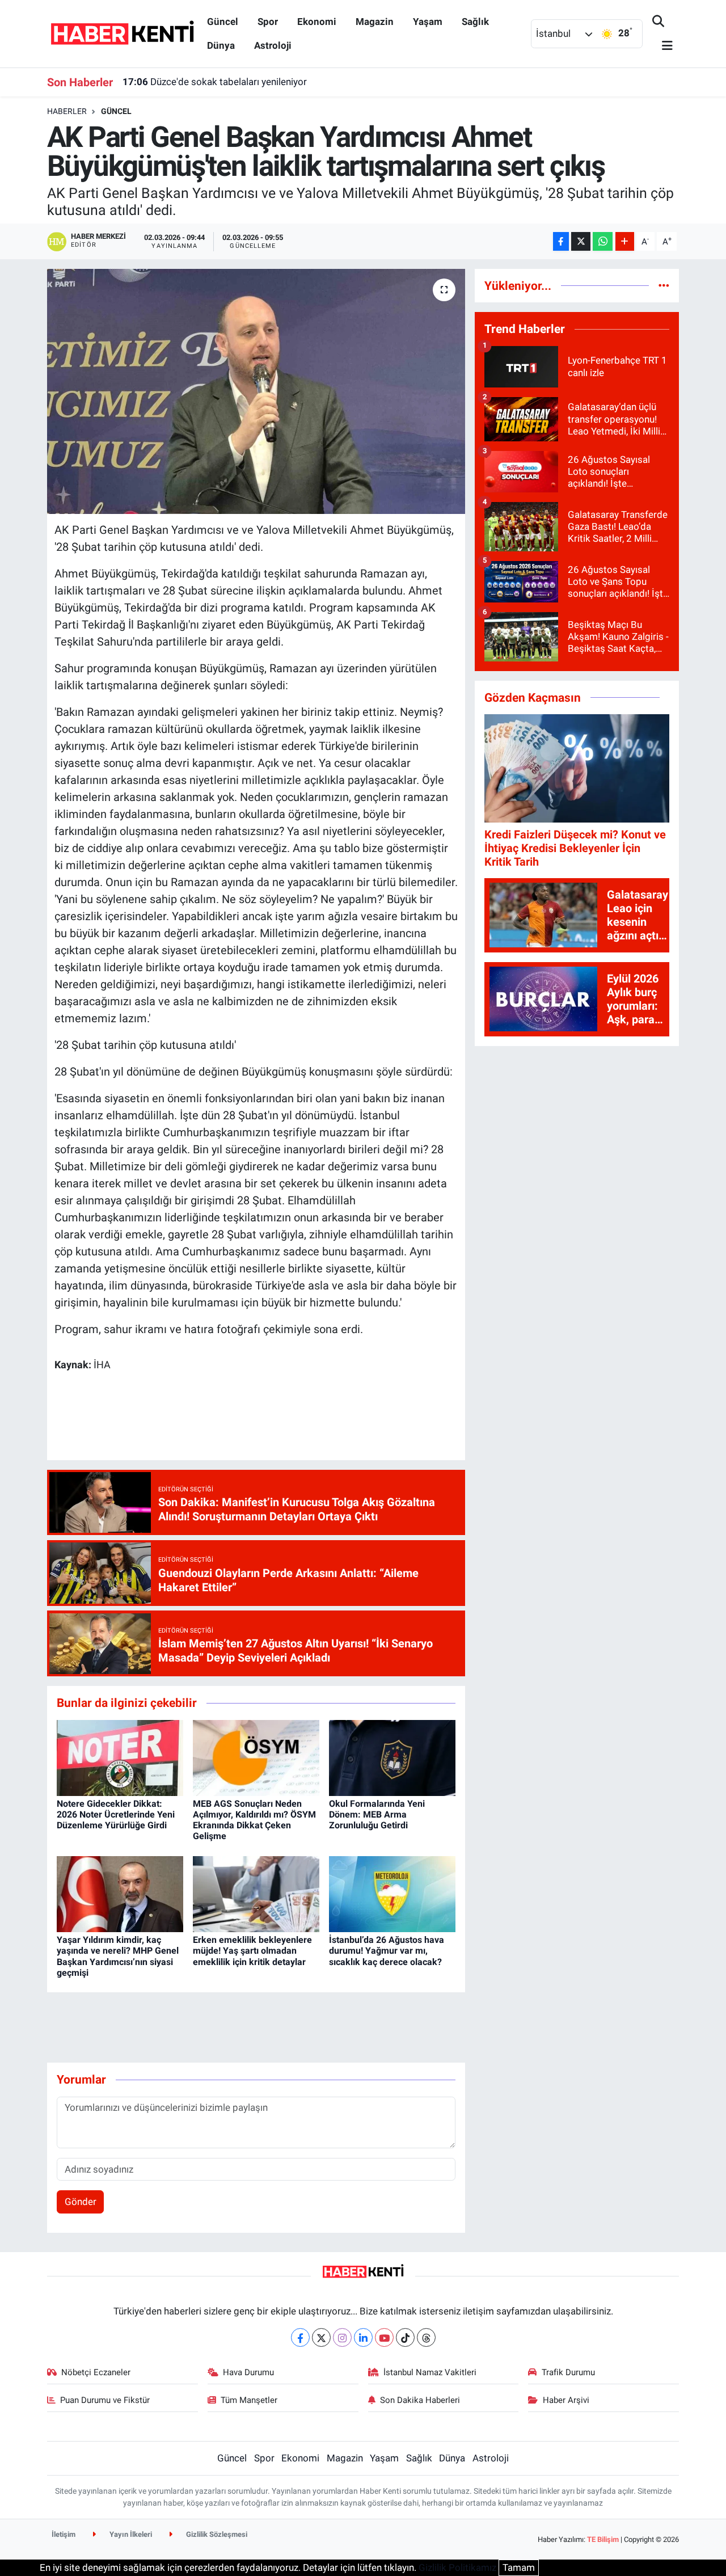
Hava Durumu (248, 2372)
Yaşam (428, 22)
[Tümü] (664, 285)
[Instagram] (342, 2337)
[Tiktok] (405, 2337)
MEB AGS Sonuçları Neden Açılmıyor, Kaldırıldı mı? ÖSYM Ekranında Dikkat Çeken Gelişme (254, 1820)
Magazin (375, 22)
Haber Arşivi (566, 2400)
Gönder (81, 2202)
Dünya (221, 45)
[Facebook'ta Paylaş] (561, 241)
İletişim (64, 2534)
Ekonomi (317, 22)
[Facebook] (300, 2337)
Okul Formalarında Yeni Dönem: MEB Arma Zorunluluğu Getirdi (377, 1814)
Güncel (223, 22)
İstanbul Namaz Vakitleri (430, 2372)
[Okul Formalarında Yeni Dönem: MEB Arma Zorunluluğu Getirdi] (392, 1757)
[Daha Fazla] (625, 241)
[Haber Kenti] (122, 33)
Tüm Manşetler (249, 2400)
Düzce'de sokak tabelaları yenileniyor (215, 82)
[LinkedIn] (363, 2337)
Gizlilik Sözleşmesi (216, 2534)
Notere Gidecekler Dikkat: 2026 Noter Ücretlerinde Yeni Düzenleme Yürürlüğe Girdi (116, 1814)
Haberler (67, 111)
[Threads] (426, 2337)
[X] (321, 2337)
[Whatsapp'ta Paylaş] (603, 241)
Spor (268, 22)
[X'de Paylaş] (581, 241)
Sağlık (475, 22)
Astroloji (273, 45)
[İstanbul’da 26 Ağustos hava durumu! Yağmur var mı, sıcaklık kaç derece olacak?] (392, 1894)
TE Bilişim (603, 2539)
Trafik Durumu (568, 2372)
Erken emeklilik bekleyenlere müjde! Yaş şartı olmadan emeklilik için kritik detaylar (252, 1951)
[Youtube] (384, 2337)
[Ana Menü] (662, 46)
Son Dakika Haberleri (420, 2400)
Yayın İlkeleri (130, 2534)
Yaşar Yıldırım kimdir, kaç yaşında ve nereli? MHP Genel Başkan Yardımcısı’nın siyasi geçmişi (118, 1956)
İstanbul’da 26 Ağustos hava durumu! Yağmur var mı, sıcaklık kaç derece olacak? (387, 1951)
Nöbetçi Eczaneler (96, 2372)
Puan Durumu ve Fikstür (105, 2400)
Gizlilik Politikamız (457, 2567)
